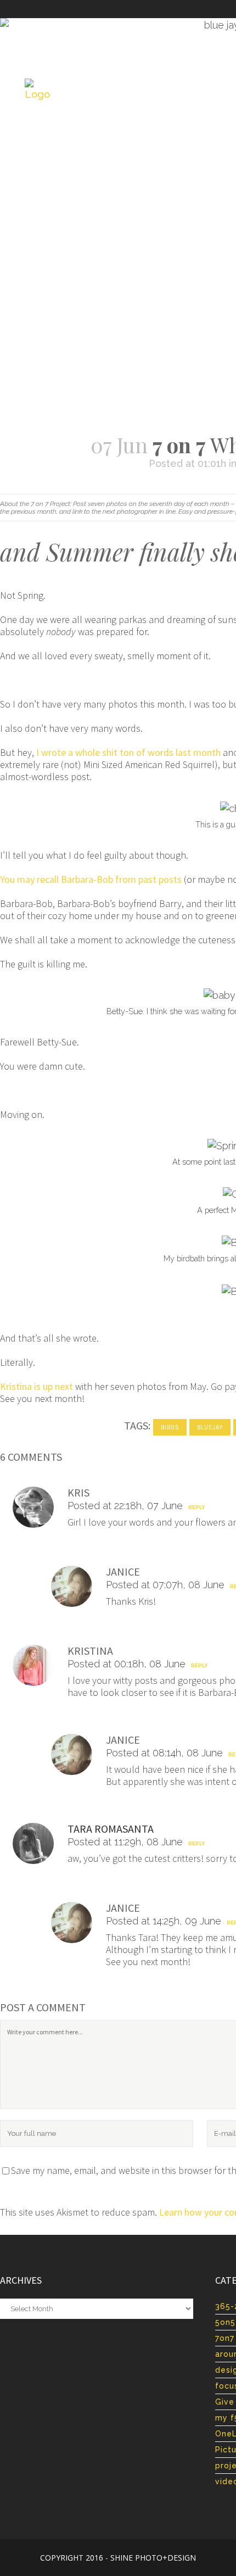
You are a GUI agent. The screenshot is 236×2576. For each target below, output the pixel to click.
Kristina (90, 1651)
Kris (78, 1492)
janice (123, 1740)
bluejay (210, 1427)
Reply (196, 1507)
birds (170, 1427)
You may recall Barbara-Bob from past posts (91, 879)
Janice (123, 1571)
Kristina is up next (36, 1386)
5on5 (225, 2322)
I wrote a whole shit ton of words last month (128, 752)
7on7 (225, 2338)
